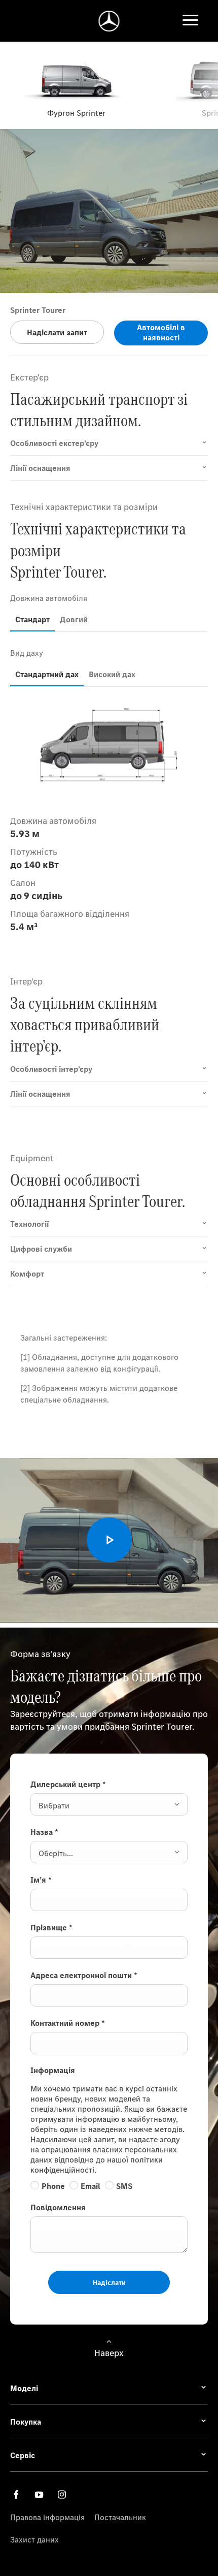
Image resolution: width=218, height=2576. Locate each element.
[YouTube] (39, 2494)
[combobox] (109, 1804)
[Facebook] (16, 2494)
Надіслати (109, 2282)
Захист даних (34, 2539)
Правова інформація (47, 2517)
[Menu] (190, 21)
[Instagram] (62, 2494)
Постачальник (120, 2517)
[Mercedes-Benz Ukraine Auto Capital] (109, 21)
